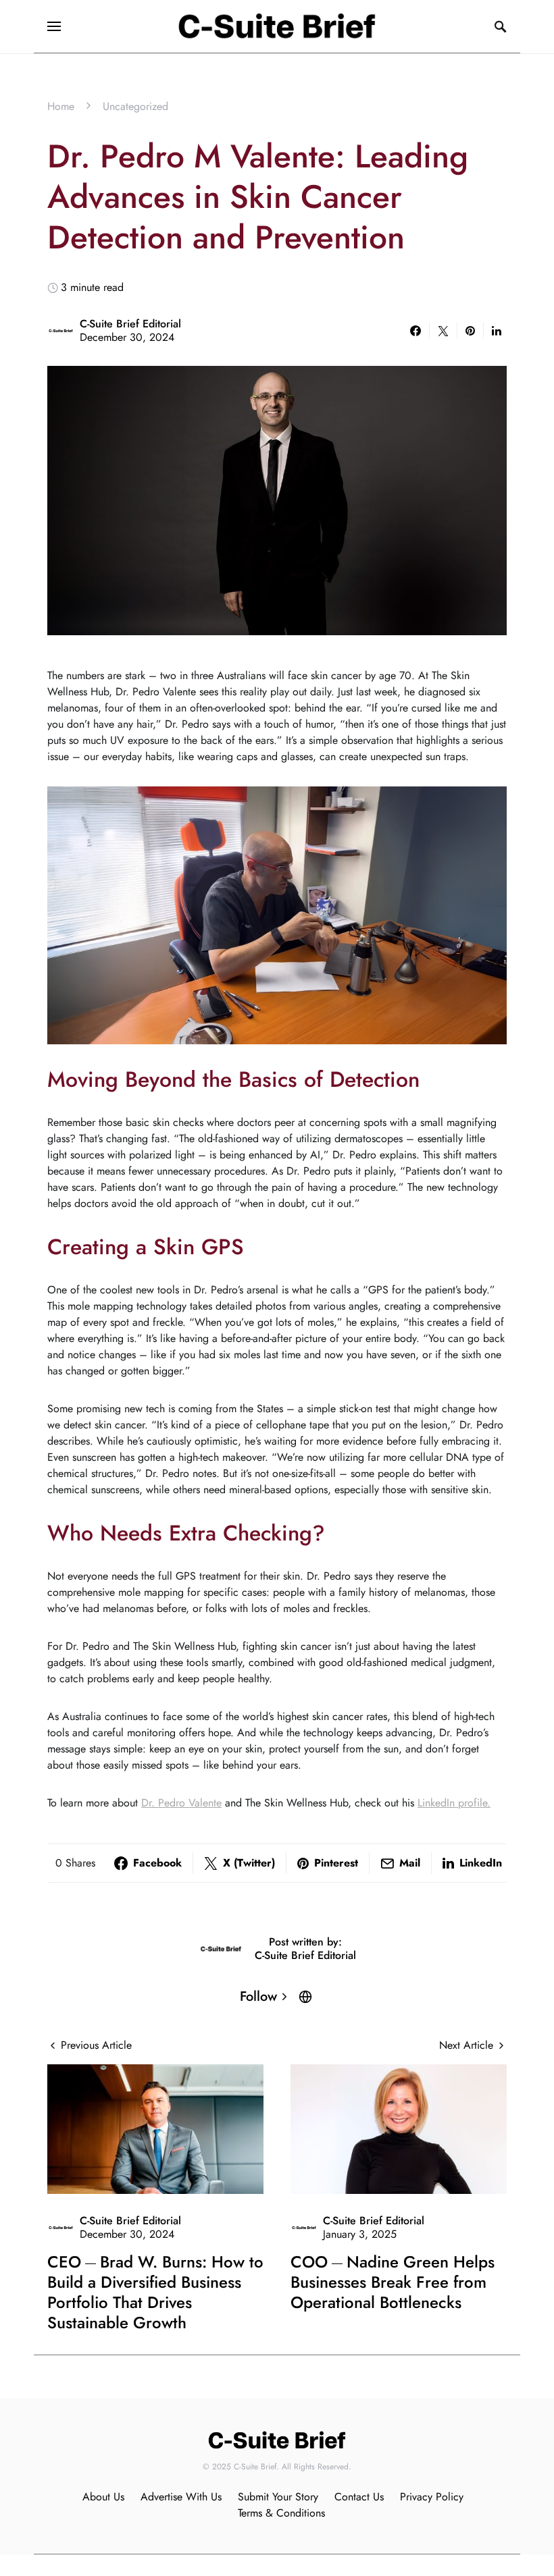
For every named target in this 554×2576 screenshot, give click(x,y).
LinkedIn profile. (454, 1803)
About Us (103, 2497)
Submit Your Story (278, 2497)
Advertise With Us (181, 2497)
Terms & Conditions (281, 2513)
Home (61, 106)
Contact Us (359, 2497)
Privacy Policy (432, 2497)
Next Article (466, 2045)
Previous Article (96, 2045)
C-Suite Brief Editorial (130, 324)
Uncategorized (135, 106)
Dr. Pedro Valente (181, 1803)
